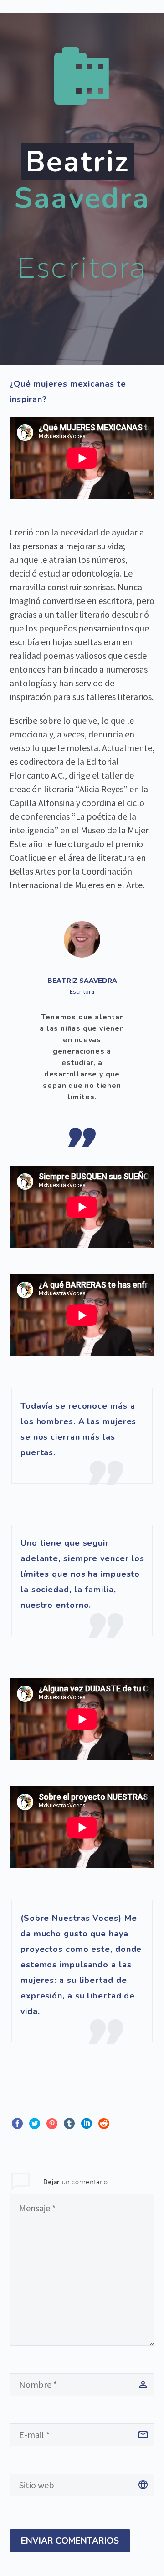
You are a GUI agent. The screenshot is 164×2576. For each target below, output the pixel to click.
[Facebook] (17, 2124)
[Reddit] (104, 2124)
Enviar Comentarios (70, 2541)
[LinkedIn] (87, 2124)
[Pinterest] (52, 2124)
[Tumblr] (69, 2124)
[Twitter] (35, 2124)
